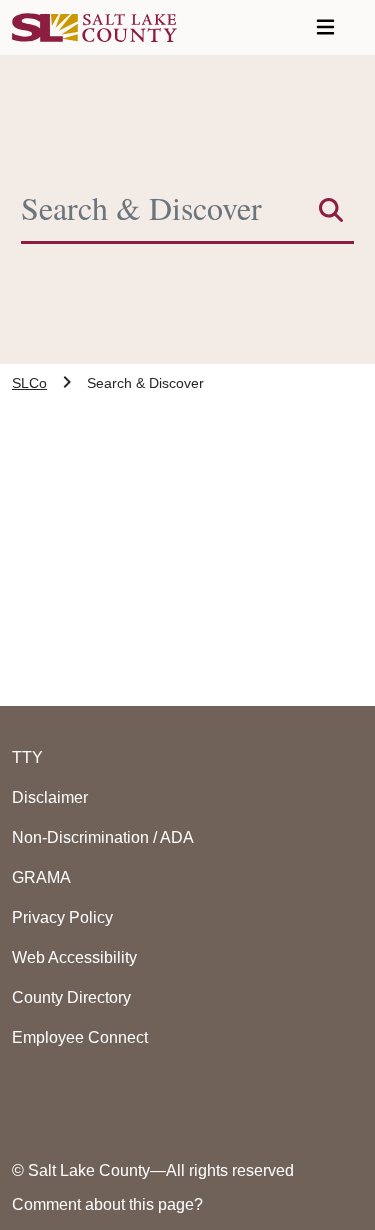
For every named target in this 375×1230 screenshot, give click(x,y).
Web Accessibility (74, 957)
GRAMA (41, 877)
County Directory (71, 997)
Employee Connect (80, 1037)
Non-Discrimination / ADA (103, 837)
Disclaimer (50, 797)
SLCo (29, 383)
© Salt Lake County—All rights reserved (153, 1170)
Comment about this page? (107, 1204)
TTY (27, 757)
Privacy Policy (62, 917)
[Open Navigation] (325, 27)
